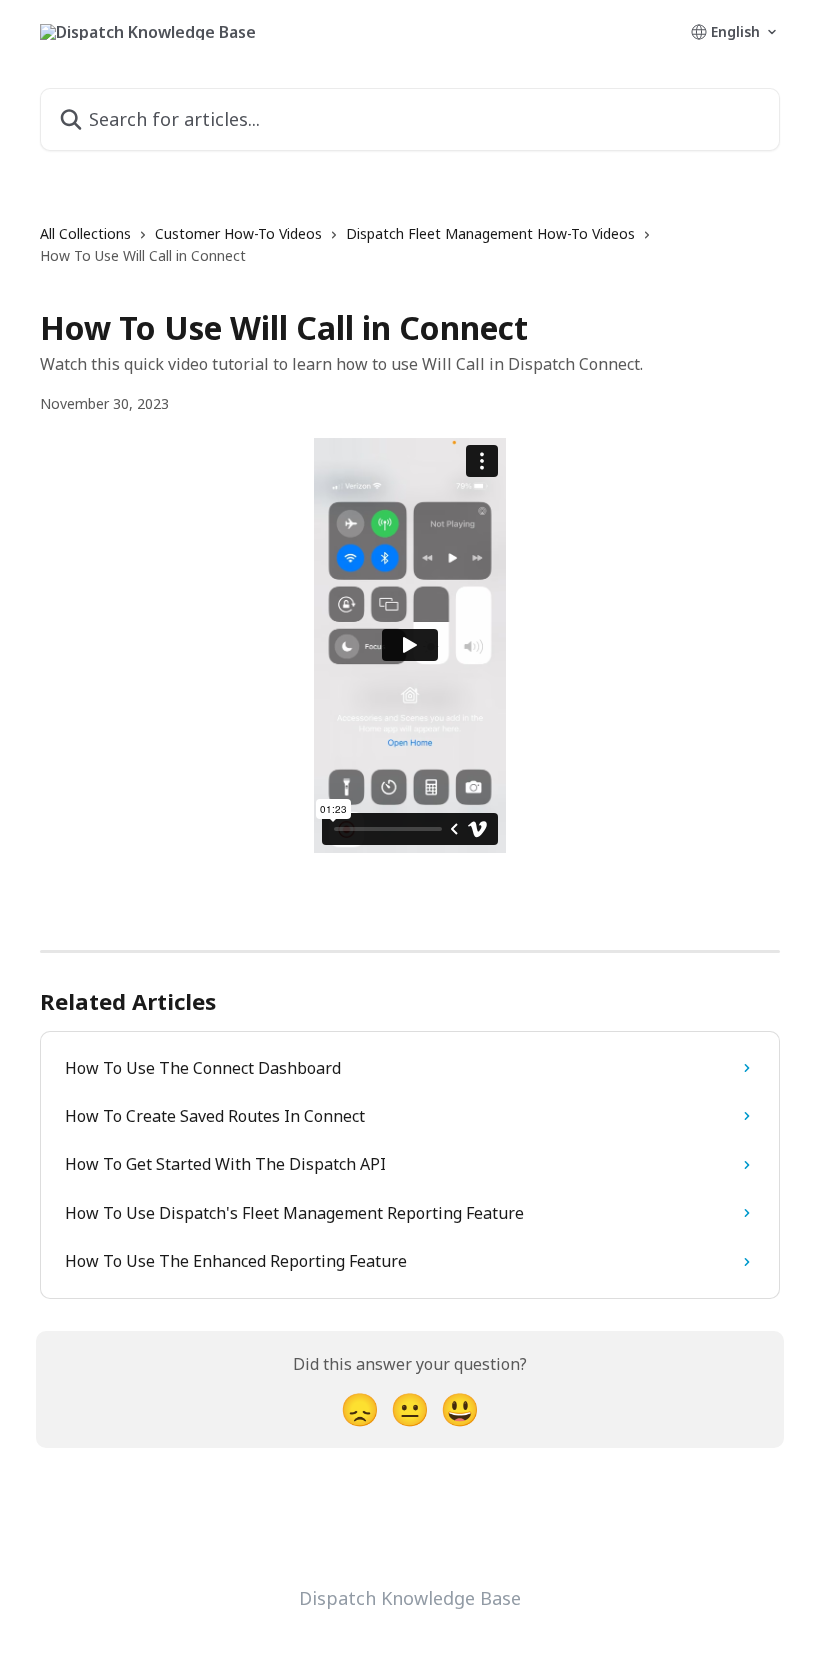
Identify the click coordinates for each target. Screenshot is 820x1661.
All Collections (85, 233)
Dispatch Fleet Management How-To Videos (490, 233)
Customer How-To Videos (238, 233)
